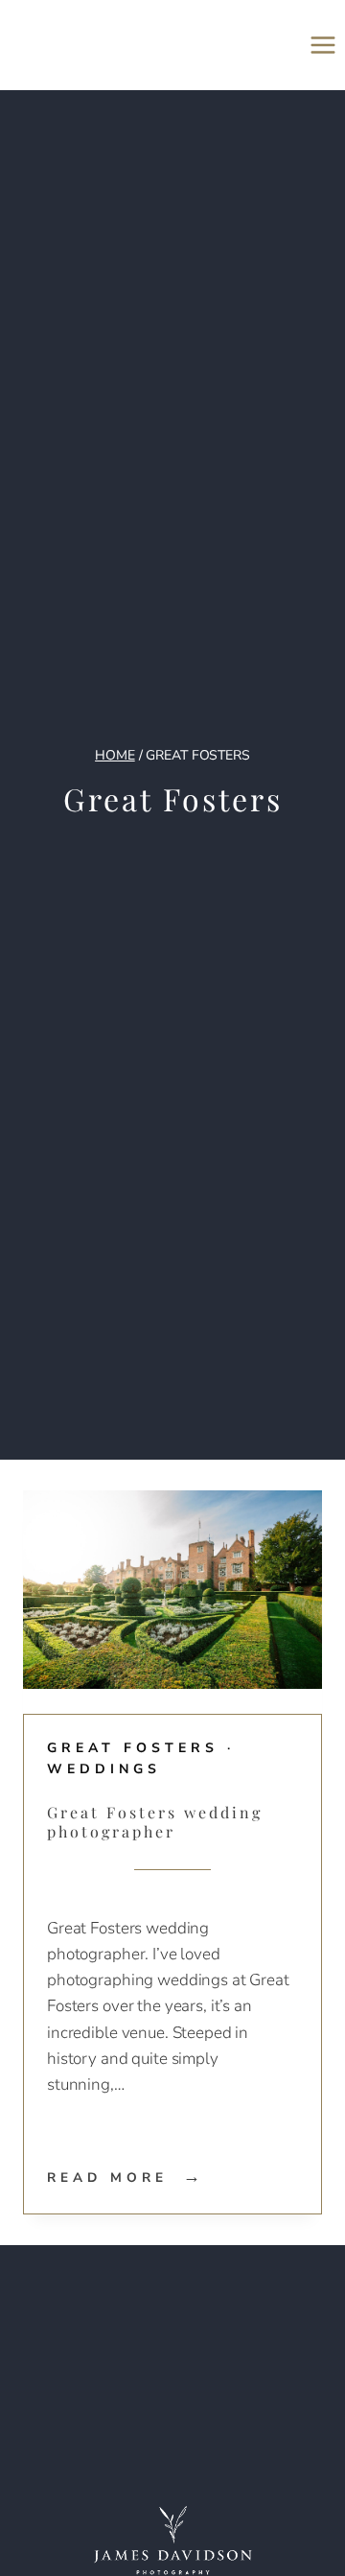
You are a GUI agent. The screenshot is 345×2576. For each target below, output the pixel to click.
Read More (126, 2178)
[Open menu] (322, 45)
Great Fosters (133, 1748)
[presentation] (172, 1590)
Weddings (104, 1769)
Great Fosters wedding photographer (155, 1821)
